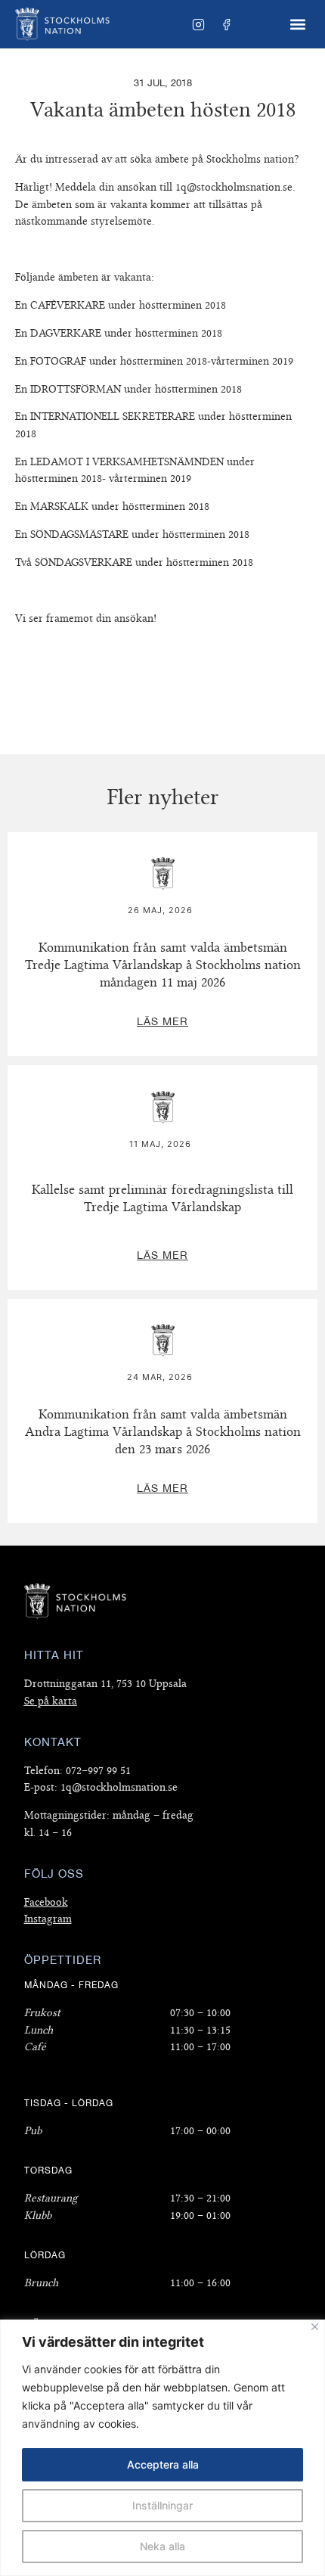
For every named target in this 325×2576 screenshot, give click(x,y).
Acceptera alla (163, 2464)
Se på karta (51, 1701)
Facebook (46, 1902)
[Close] (315, 2327)
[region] (162, 2448)
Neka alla (162, 2546)
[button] (297, 25)
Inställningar (162, 2505)
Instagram (48, 1919)
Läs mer (162, 841)
